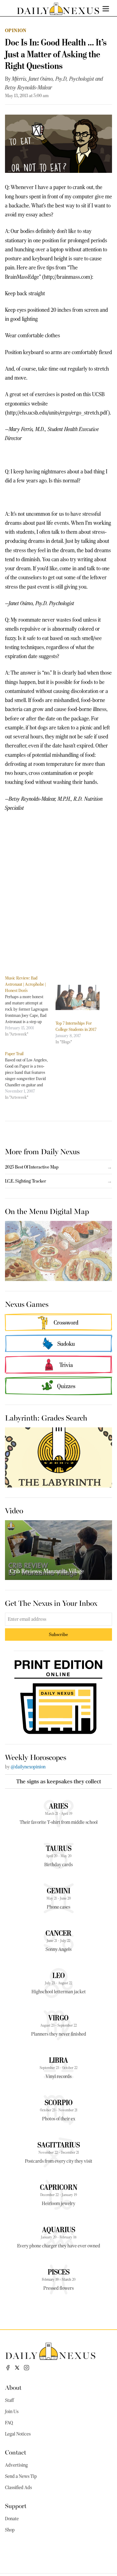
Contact (16, 2452)
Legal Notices (18, 2434)
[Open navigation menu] (106, 9)
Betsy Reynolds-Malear (29, 88)
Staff (9, 2400)
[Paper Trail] (30, 1075)
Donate (12, 2519)
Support (16, 2505)
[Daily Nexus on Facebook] (8, 2368)
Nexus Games (27, 1304)
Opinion (16, 30)
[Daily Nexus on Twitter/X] (17, 2368)
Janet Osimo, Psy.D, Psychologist (61, 79)
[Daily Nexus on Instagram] (27, 2368)
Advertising (16, 2465)
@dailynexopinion (28, 1767)
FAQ (9, 2423)
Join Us (12, 2412)
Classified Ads (18, 2488)
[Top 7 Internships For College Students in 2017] (78, 997)
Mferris (19, 79)
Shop (10, 2530)
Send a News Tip (21, 2476)
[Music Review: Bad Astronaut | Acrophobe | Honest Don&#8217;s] (30, 1006)
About (13, 2387)
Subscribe (58, 1634)
